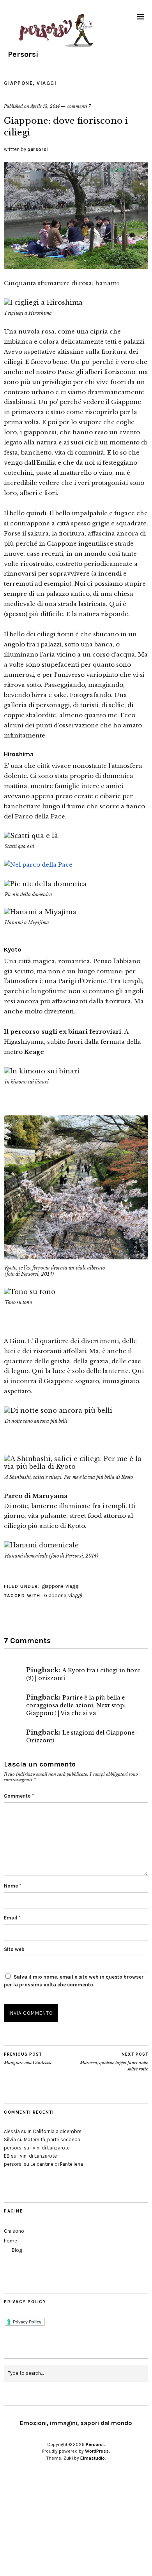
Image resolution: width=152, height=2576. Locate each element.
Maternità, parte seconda (52, 2140)
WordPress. (97, 2451)
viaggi (47, 83)
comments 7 (79, 106)
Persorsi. (95, 2444)
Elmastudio (93, 2458)
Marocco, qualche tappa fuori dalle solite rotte (114, 2062)
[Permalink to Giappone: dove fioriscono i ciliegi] (76, 267)
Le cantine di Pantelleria (57, 2164)
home (11, 2241)
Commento (19, 1796)
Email (12, 1918)
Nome (12, 1886)
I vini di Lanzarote (50, 2148)
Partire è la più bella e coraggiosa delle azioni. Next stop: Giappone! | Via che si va (76, 1705)
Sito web (14, 1949)
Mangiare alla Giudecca (28, 2059)
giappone (18, 83)
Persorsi (23, 54)
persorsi (38, 149)
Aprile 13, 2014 (45, 106)
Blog (17, 2250)
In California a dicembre (55, 2131)
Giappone (55, 1595)
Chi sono (14, 2231)
